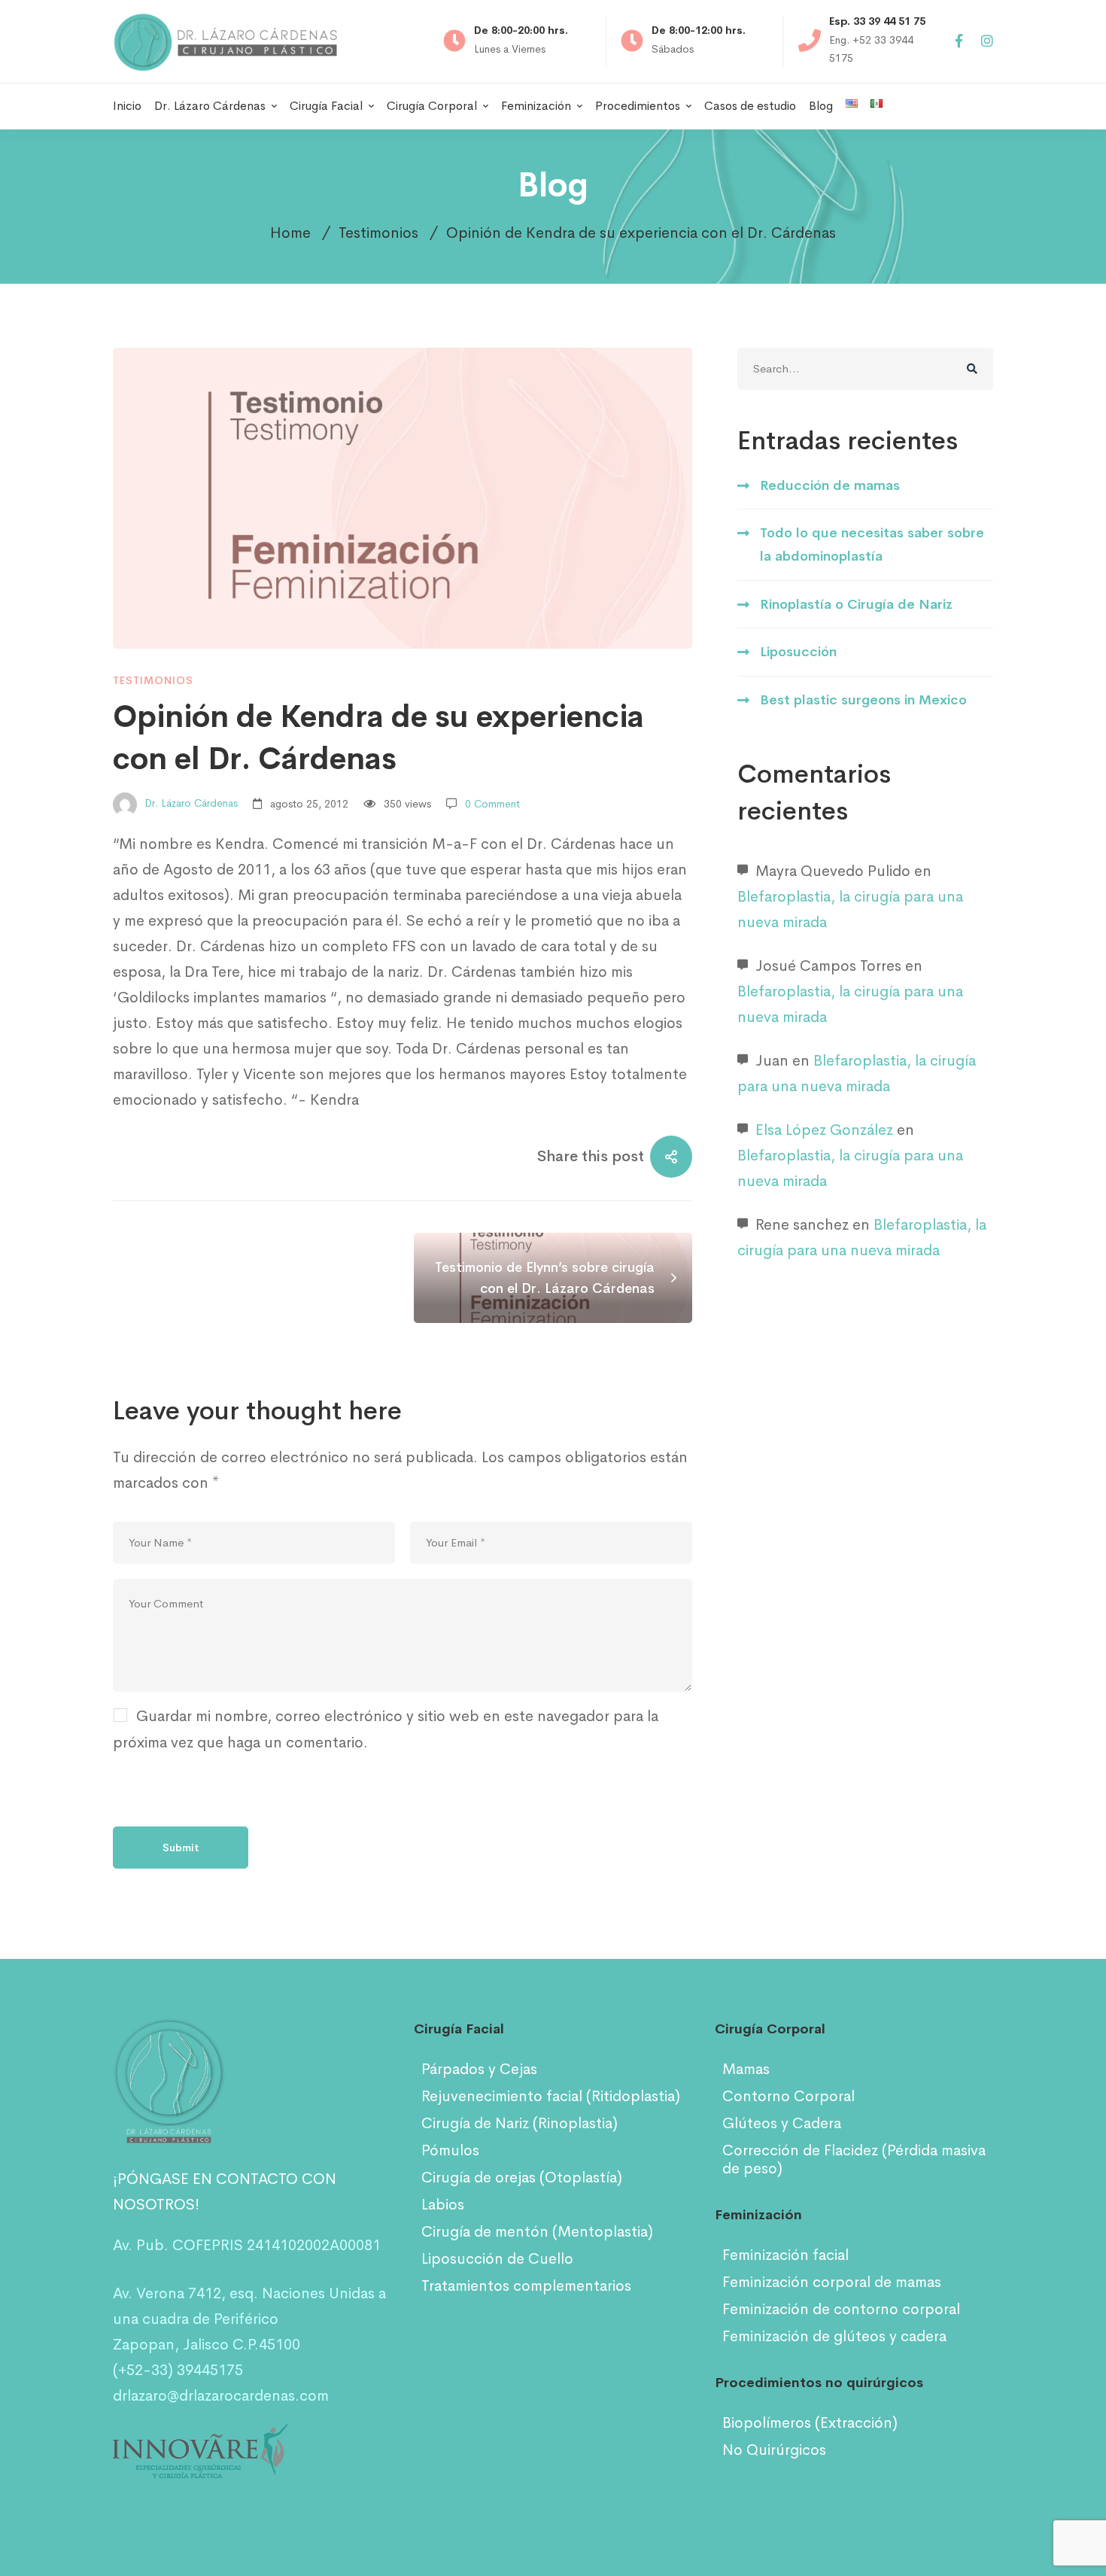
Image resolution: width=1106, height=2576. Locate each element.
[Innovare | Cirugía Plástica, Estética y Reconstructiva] (200, 2436)
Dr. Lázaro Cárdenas (190, 804)
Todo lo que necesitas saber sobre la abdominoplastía (872, 544)
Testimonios (378, 233)
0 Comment (492, 804)
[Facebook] (959, 42)
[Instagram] (987, 42)
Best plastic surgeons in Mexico (863, 700)
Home (290, 233)
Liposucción (798, 652)
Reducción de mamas (830, 485)
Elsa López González (824, 1130)
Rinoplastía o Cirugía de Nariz (856, 604)
